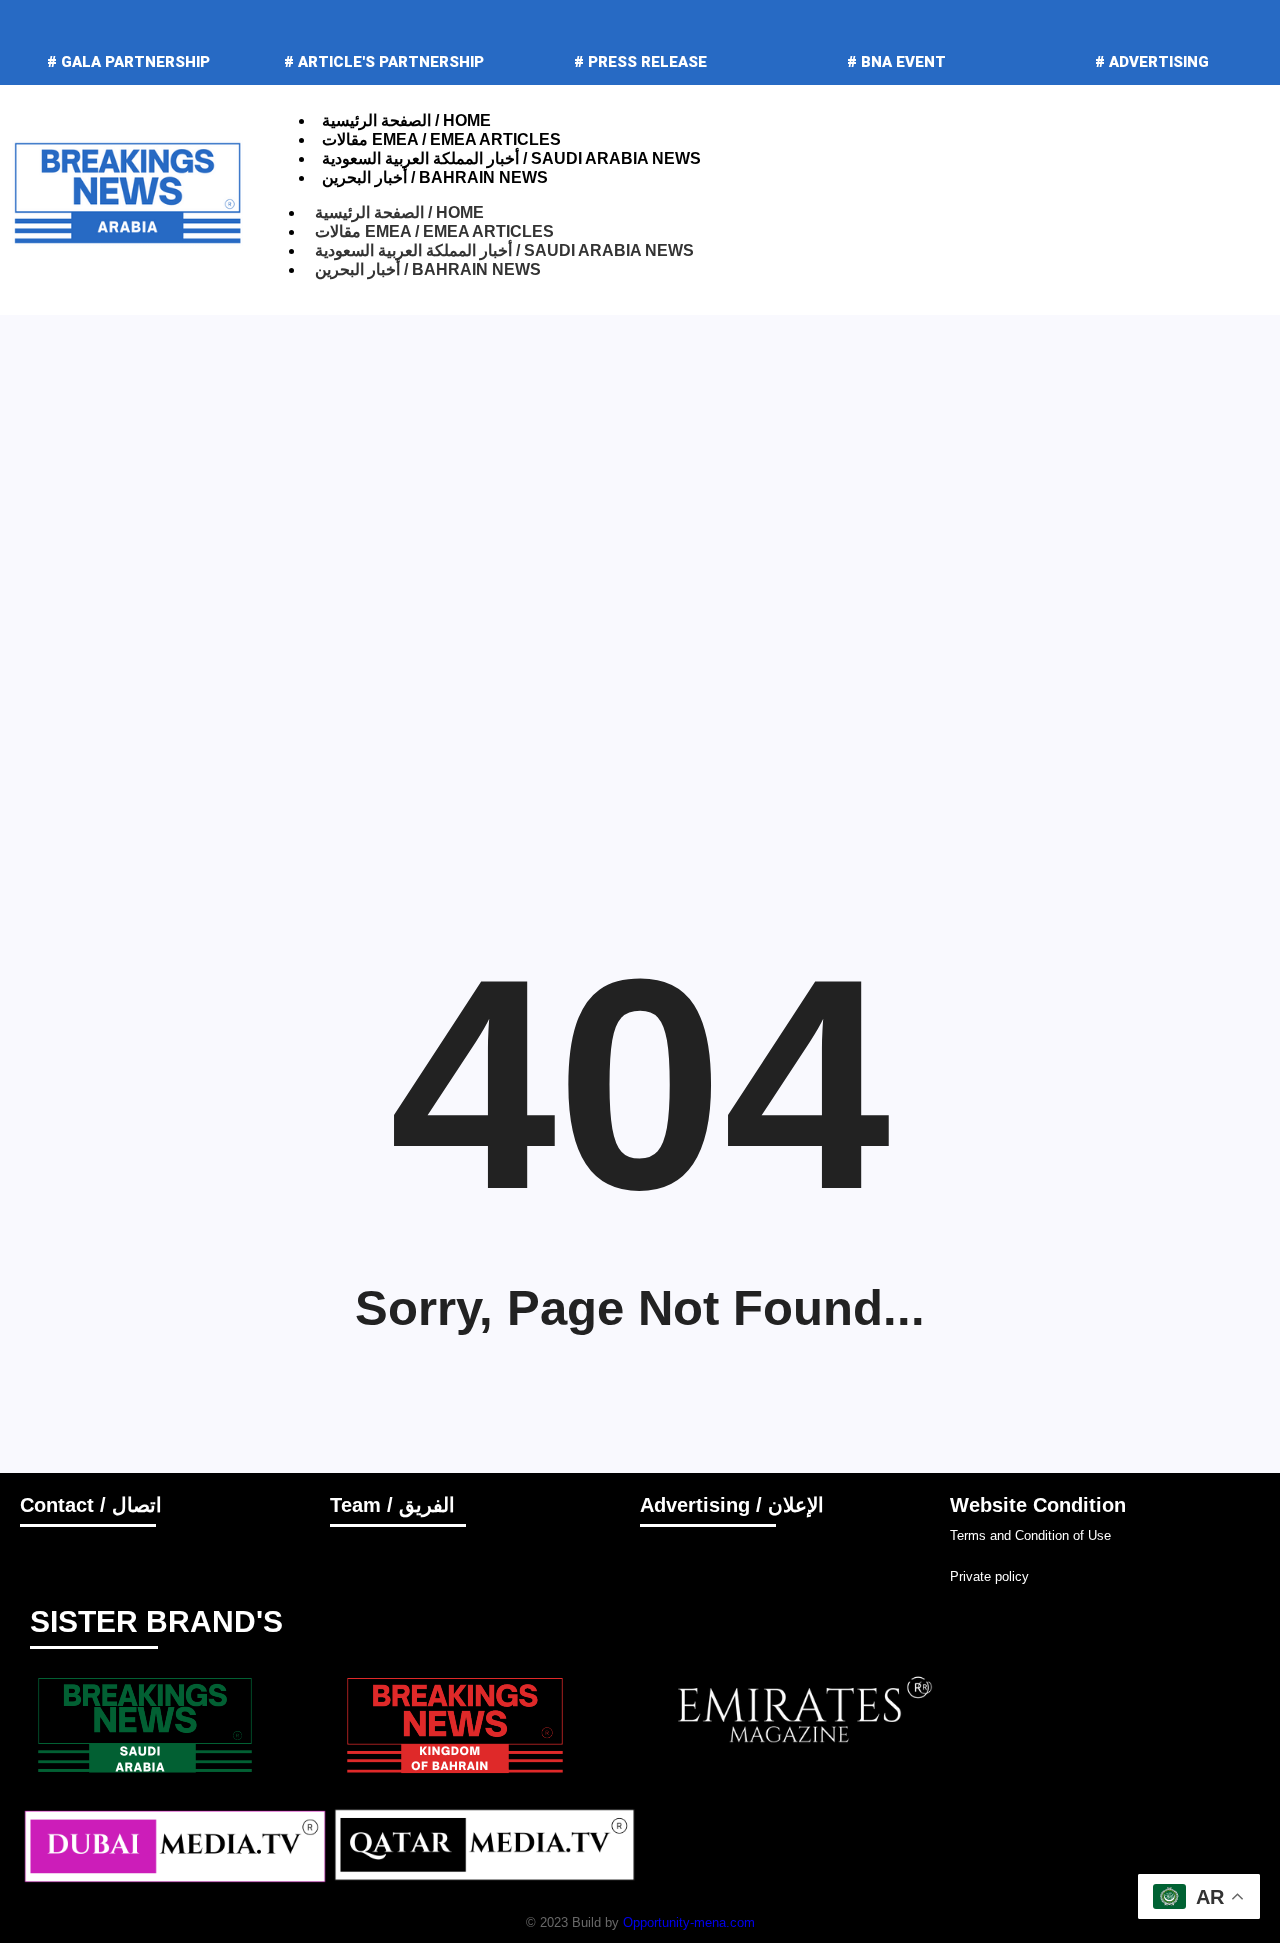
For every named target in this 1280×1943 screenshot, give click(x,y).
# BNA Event (896, 62)
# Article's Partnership (384, 62)
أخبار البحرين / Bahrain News (435, 177)
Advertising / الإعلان (732, 1505)
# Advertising (1152, 62)
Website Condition (1038, 1505)
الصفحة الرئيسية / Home (406, 120)
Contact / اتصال (91, 1505)
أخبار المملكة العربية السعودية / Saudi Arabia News (511, 158)
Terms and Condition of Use (1030, 1535)
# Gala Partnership (128, 62)
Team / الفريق (392, 1505)
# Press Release (640, 62)
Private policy (989, 1576)
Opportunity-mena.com (689, 1922)
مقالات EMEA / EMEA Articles (441, 139)
